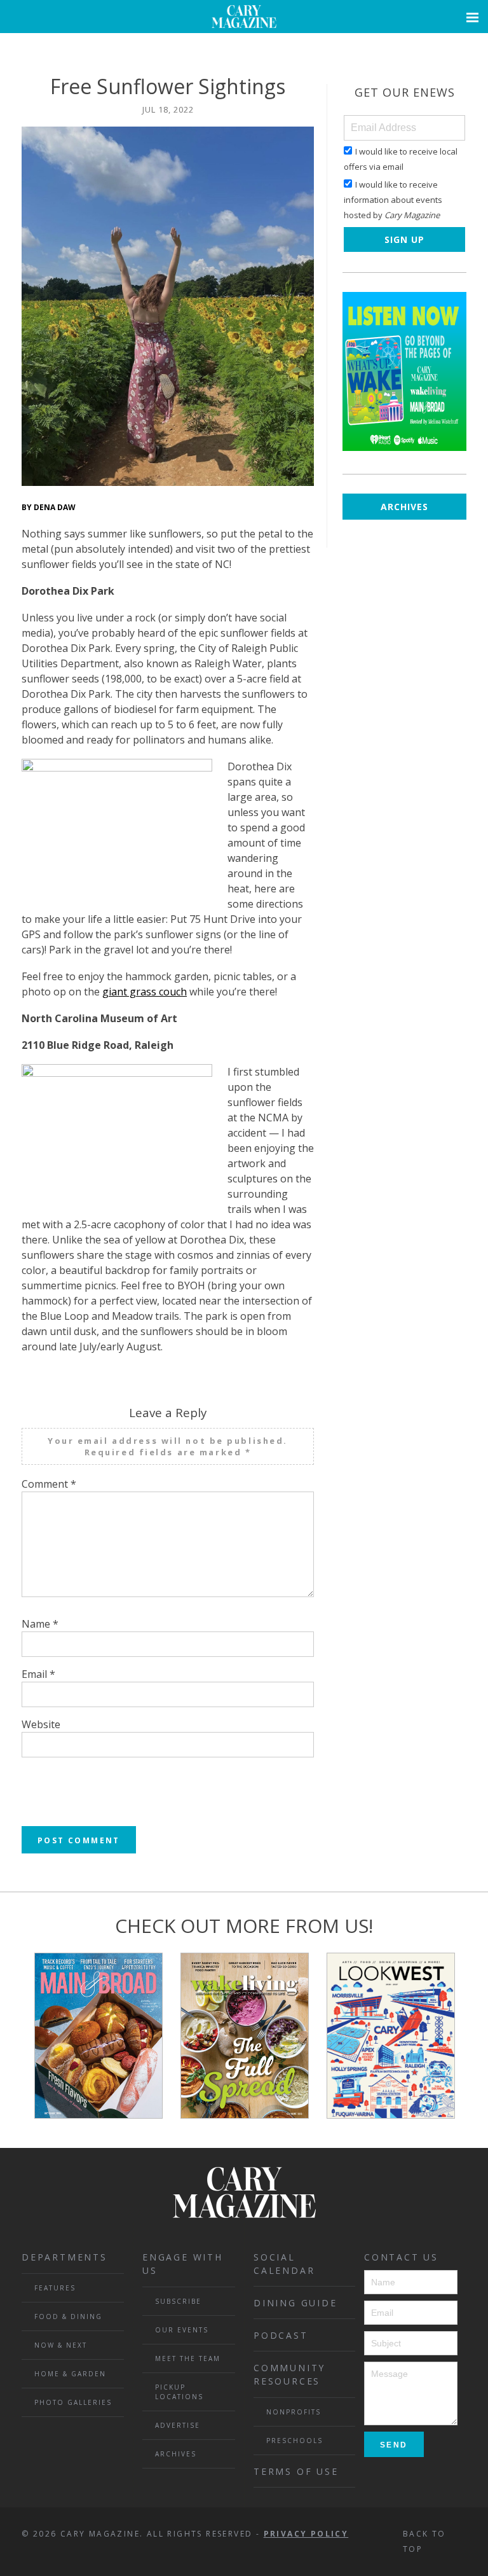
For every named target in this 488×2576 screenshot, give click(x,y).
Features (55, 2288)
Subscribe (178, 2301)
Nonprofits (294, 2412)
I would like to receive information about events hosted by (393, 200)
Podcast (281, 2335)
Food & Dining (68, 2316)
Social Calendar (284, 2264)
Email (38, 1674)
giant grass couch (145, 992)
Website (41, 1724)
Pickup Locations (179, 2392)
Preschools (295, 2441)
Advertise (178, 2425)
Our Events (182, 2330)
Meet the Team (188, 2358)
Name (40, 1624)
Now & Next (61, 2345)
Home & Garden (70, 2374)
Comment (49, 1484)
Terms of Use (296, 2471)
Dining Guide (295, 2303)
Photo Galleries (73, 2402)
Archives (404, 507)
